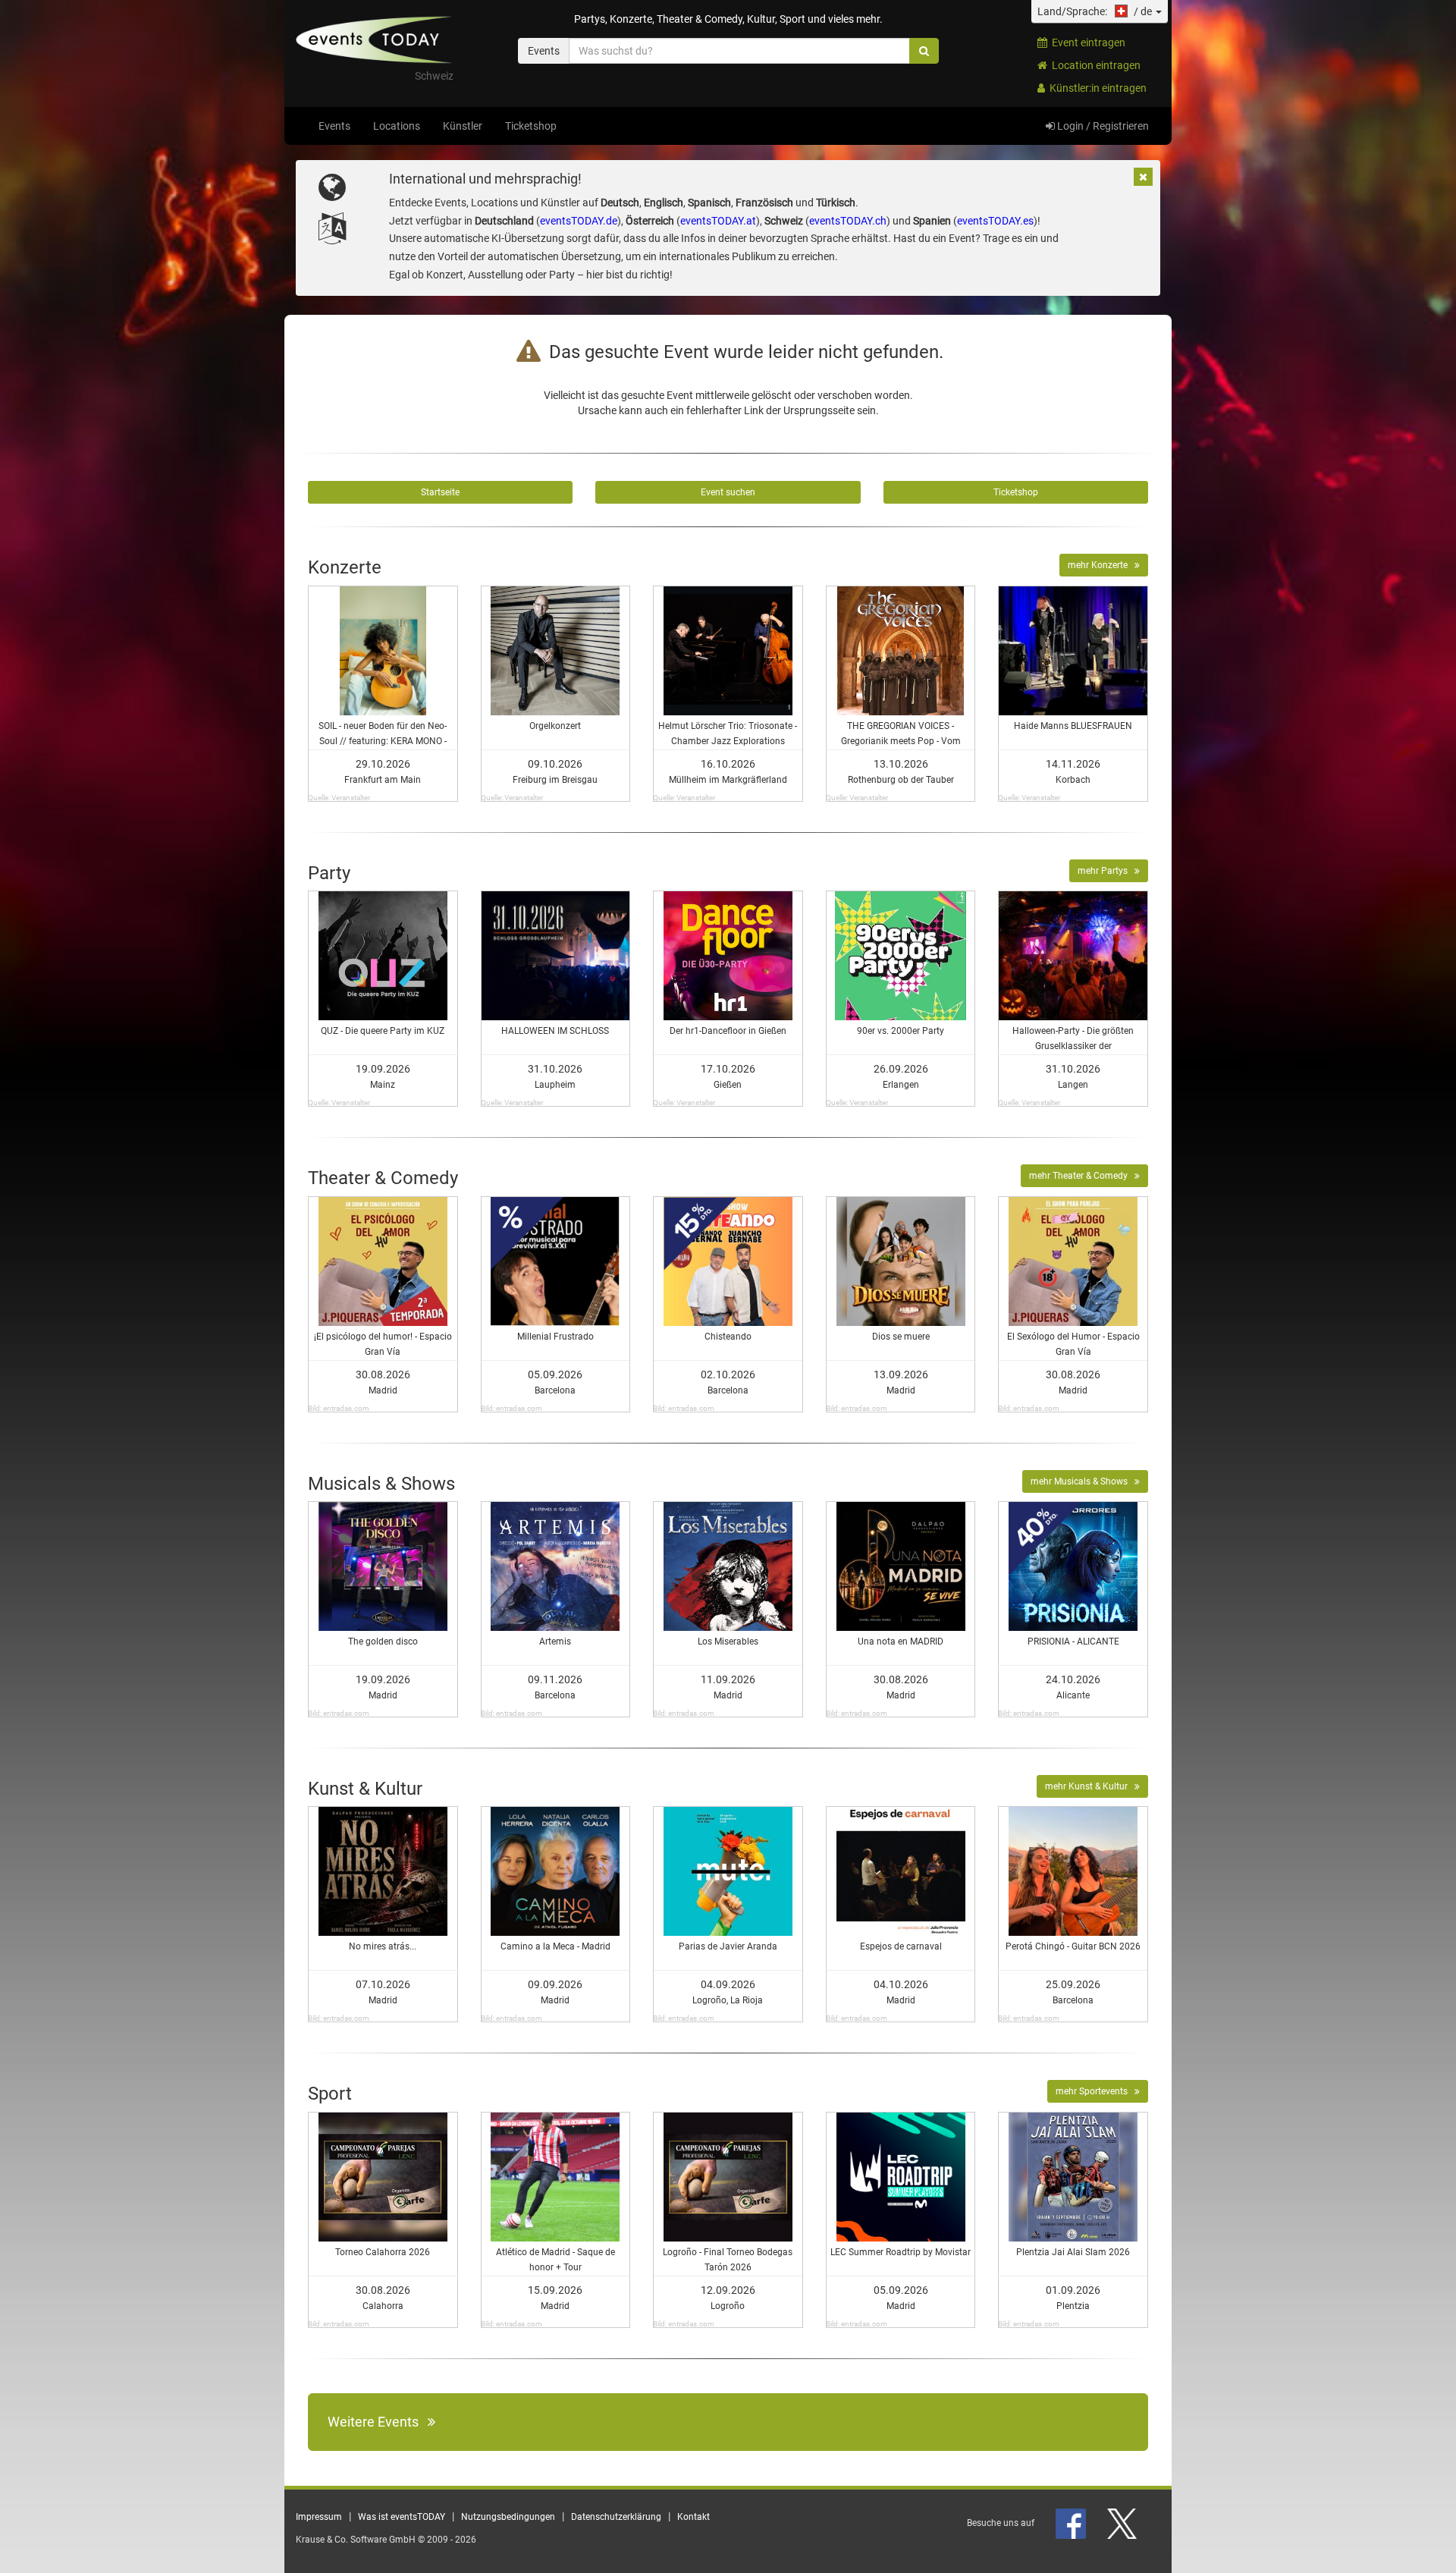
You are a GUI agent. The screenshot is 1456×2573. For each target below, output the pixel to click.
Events (334, 126)
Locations (397, 126)
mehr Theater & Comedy (1082, 1176)
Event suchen (728, 492)
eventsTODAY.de (579, 221)
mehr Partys (1106, 871)
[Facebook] (1072, 2523)
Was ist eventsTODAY (402, 2517)
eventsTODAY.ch (848, 221)
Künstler (463, 126)
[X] (1123, 2523)
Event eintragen (1086, 42)
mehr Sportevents (1095, 2091)
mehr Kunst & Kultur (1090, 1786)
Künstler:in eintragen (1096, 88)
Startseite (440, 492)
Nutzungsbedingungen (508, 2517)
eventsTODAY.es (995, 221)
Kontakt (693, 2517)
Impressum (319, 2517)
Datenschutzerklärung (616, 2517)
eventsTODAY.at (718, 221)
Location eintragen (1094, 65)
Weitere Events (378, 2422)
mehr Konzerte (1101, 565)
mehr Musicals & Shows (1083, 1481)
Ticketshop (531, 126)
